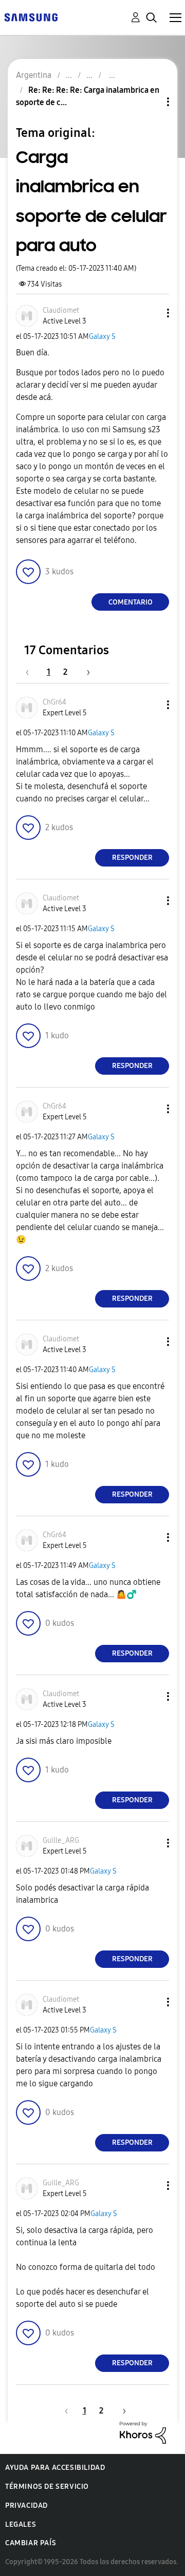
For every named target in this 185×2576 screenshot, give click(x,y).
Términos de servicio (47, 2487)
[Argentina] (31, 17)
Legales (21, 2524)
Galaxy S (102, 337)
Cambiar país (31, 2543)
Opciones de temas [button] (151, 102)
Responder (132, 858)
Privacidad (26, 2505)
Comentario (131, 602)
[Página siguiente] (85, 672)
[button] (151, 313)
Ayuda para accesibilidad (55, 2468)
